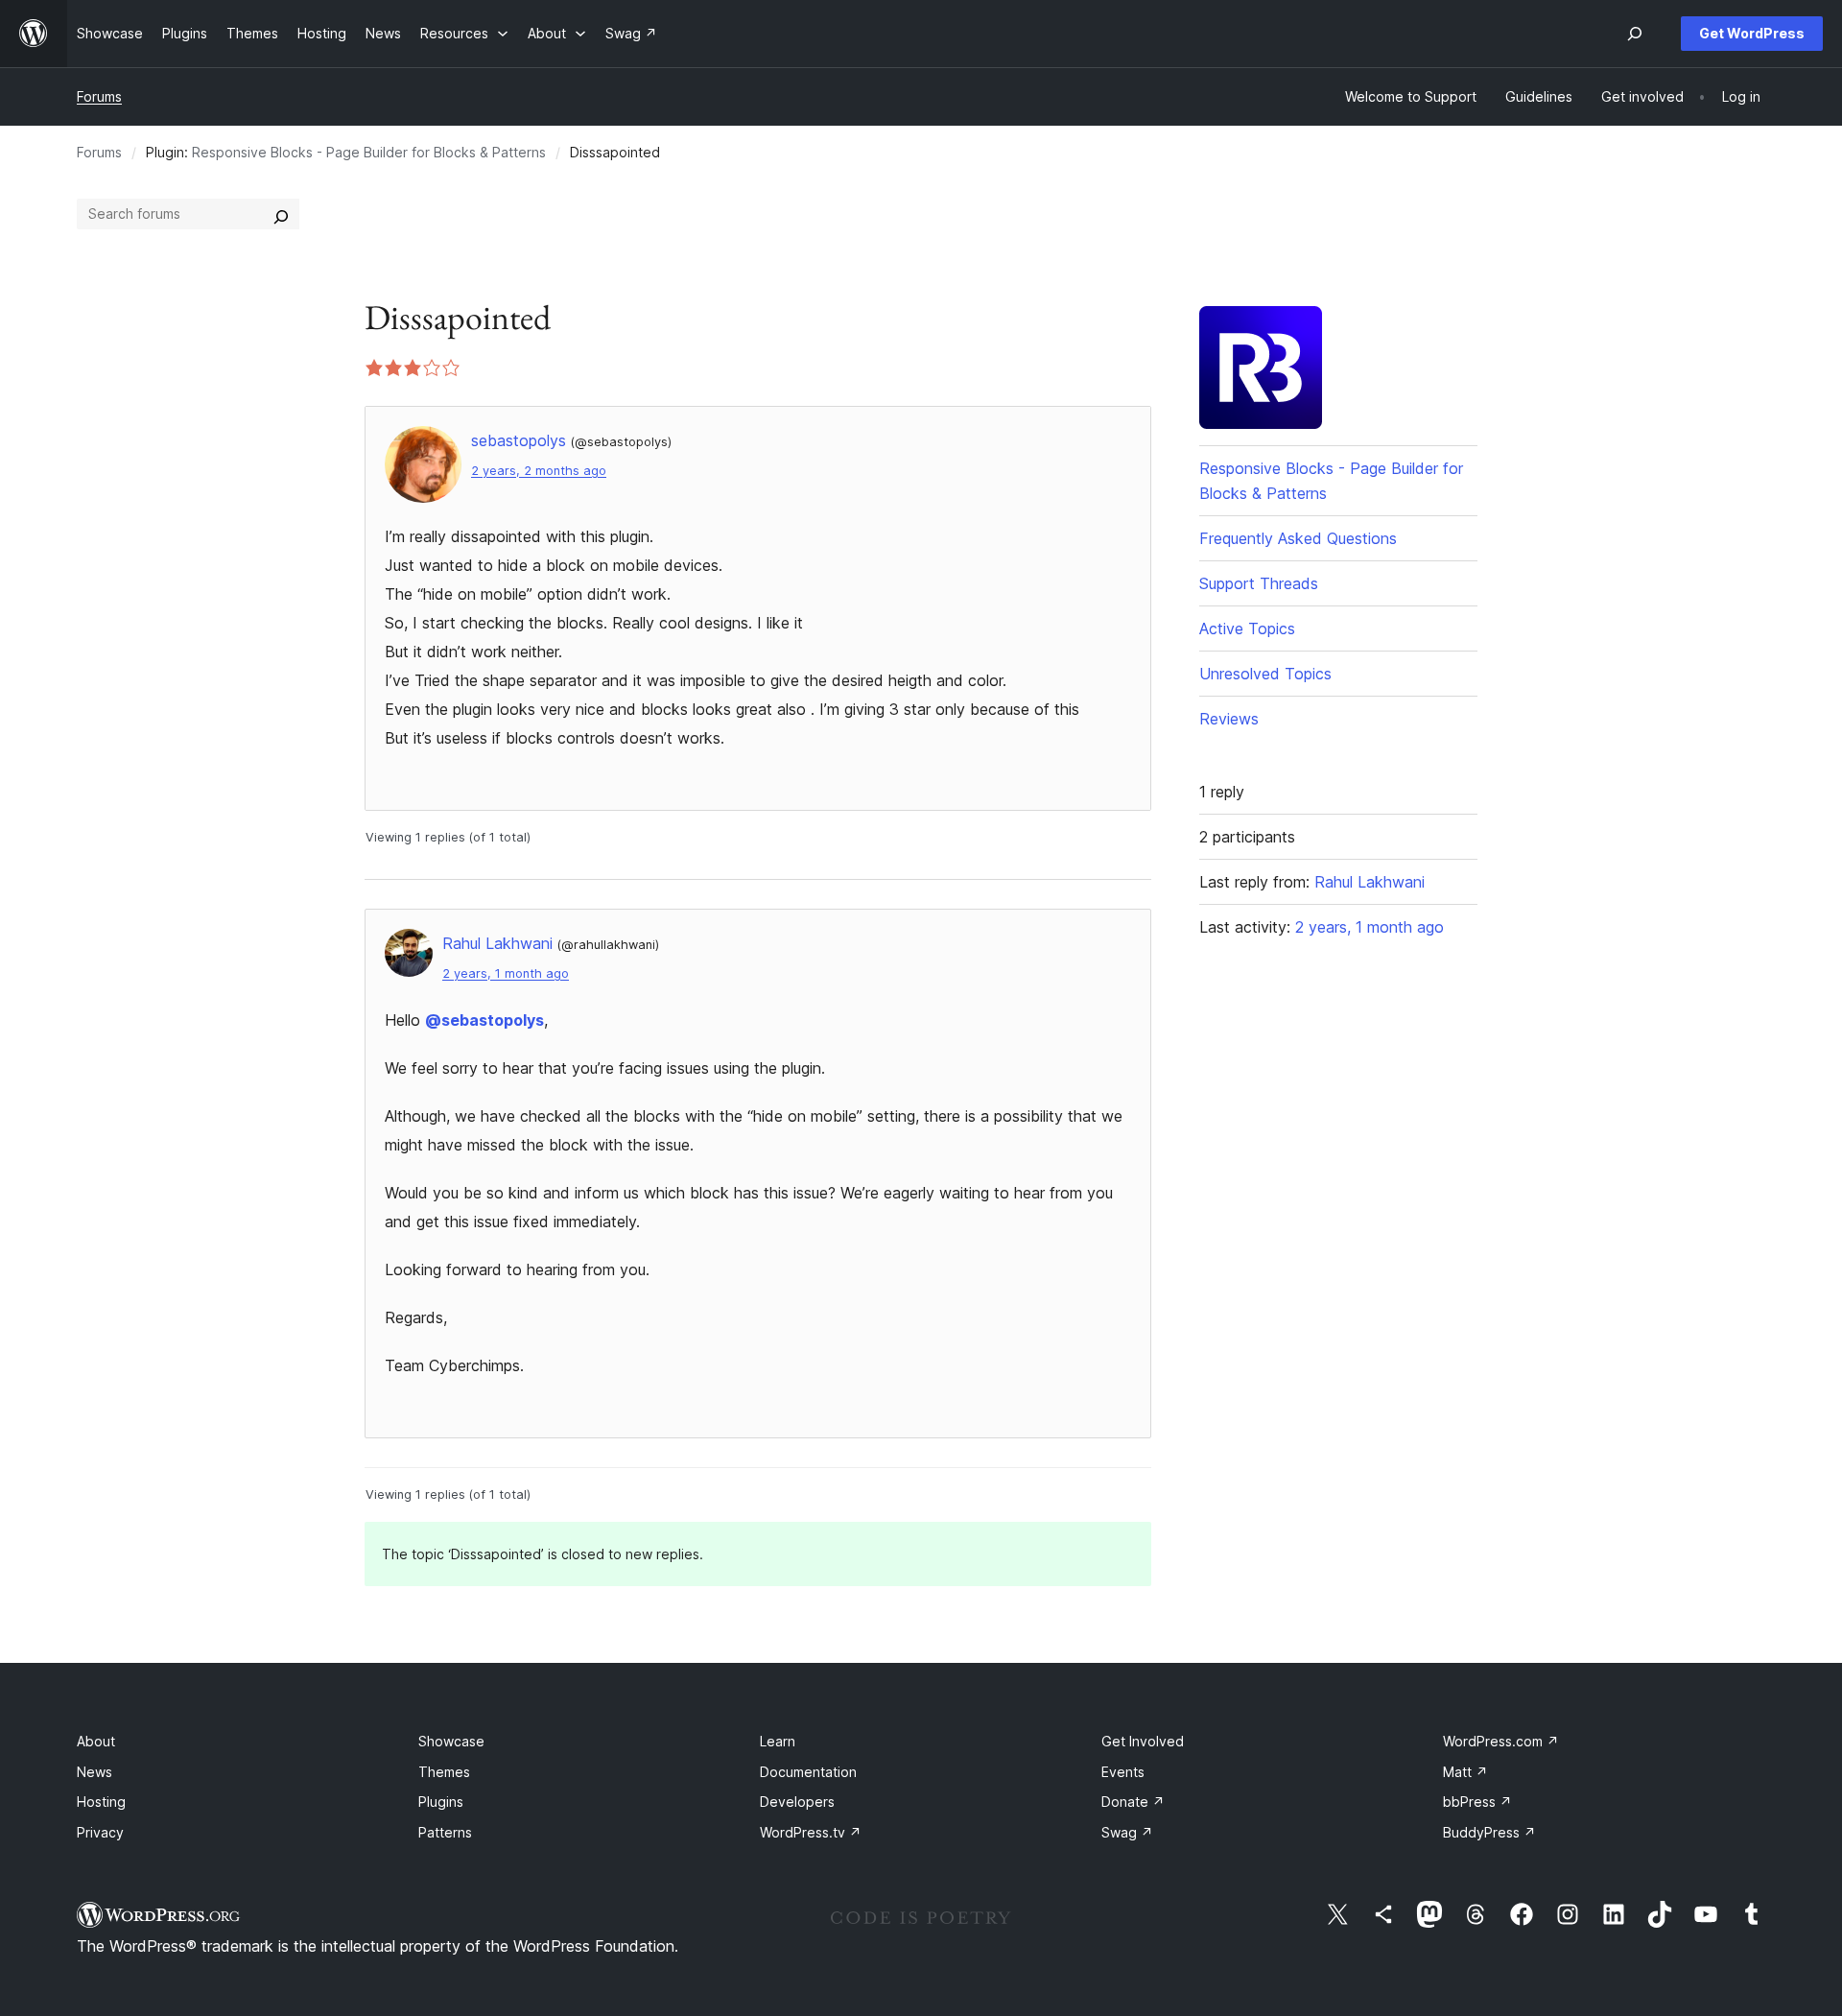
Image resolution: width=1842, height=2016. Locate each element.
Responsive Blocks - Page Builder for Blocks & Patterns (369, 152)
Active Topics (1247, 629)
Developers (797, 1802)
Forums (99, 96)
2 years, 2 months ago (539, 471)
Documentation (808, 1772)
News (94, 1772)
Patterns (445, 1832)
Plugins (441, 1802)
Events (1123, 1772)
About (96, 1741)
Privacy (100, 1832)
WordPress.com (1501, 1741)
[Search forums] (281, 214)
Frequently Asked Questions (1298, 538)
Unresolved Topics (1265, 674)
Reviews (1229, 719)
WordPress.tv (811, 1832)
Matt (1465, 1772)
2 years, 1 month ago (506, 973)
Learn (778, 1741)
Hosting (101, 1802)
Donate (1133, 1802)
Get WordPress (1752, 33)
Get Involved (1143, 1741)
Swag (1127, 1832)
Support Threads (1259, 583)
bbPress (1477, 1802)
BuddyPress (1489, 1832)
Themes (444, 1772)
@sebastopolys (484, 1020)
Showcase (451, 1741)
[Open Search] (1635, 34)
